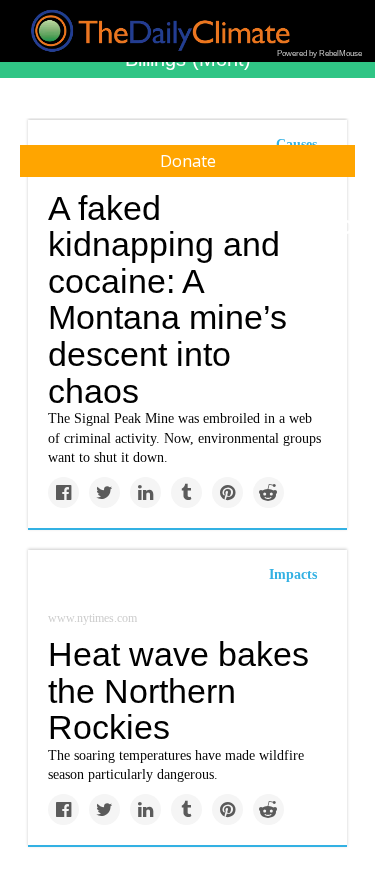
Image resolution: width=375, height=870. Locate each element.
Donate (188, 161)
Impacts (293, 574)
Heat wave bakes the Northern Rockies (178, 690)
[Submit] (347, 228)
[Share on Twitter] (104, 492)
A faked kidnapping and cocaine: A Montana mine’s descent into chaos (167, 299)
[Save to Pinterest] (227, 492)
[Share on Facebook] (63, 492)
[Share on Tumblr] (186, 492)
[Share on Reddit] (268, 492)
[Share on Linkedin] (145, 492)
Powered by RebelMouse (319, 53)
